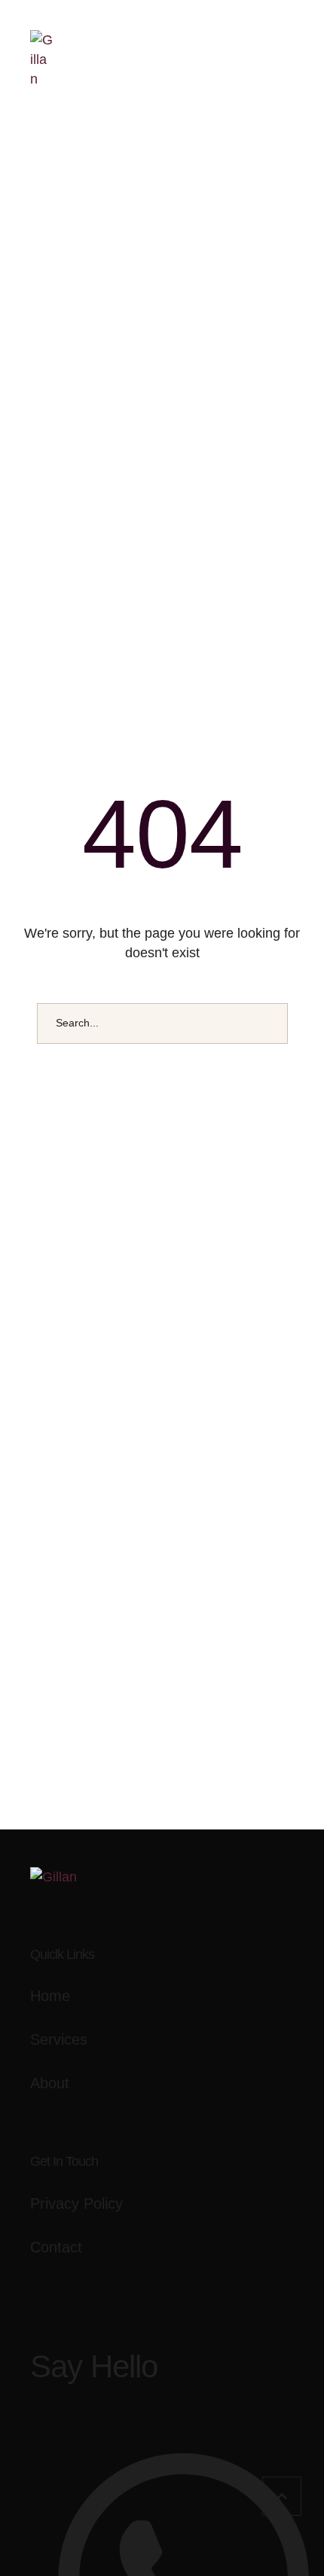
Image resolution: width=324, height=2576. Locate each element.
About (50, 2083)
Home (50, 1996)
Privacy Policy (76, 2203)
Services (59, 2039)
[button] (282, 2496)
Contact (56, 2247)
